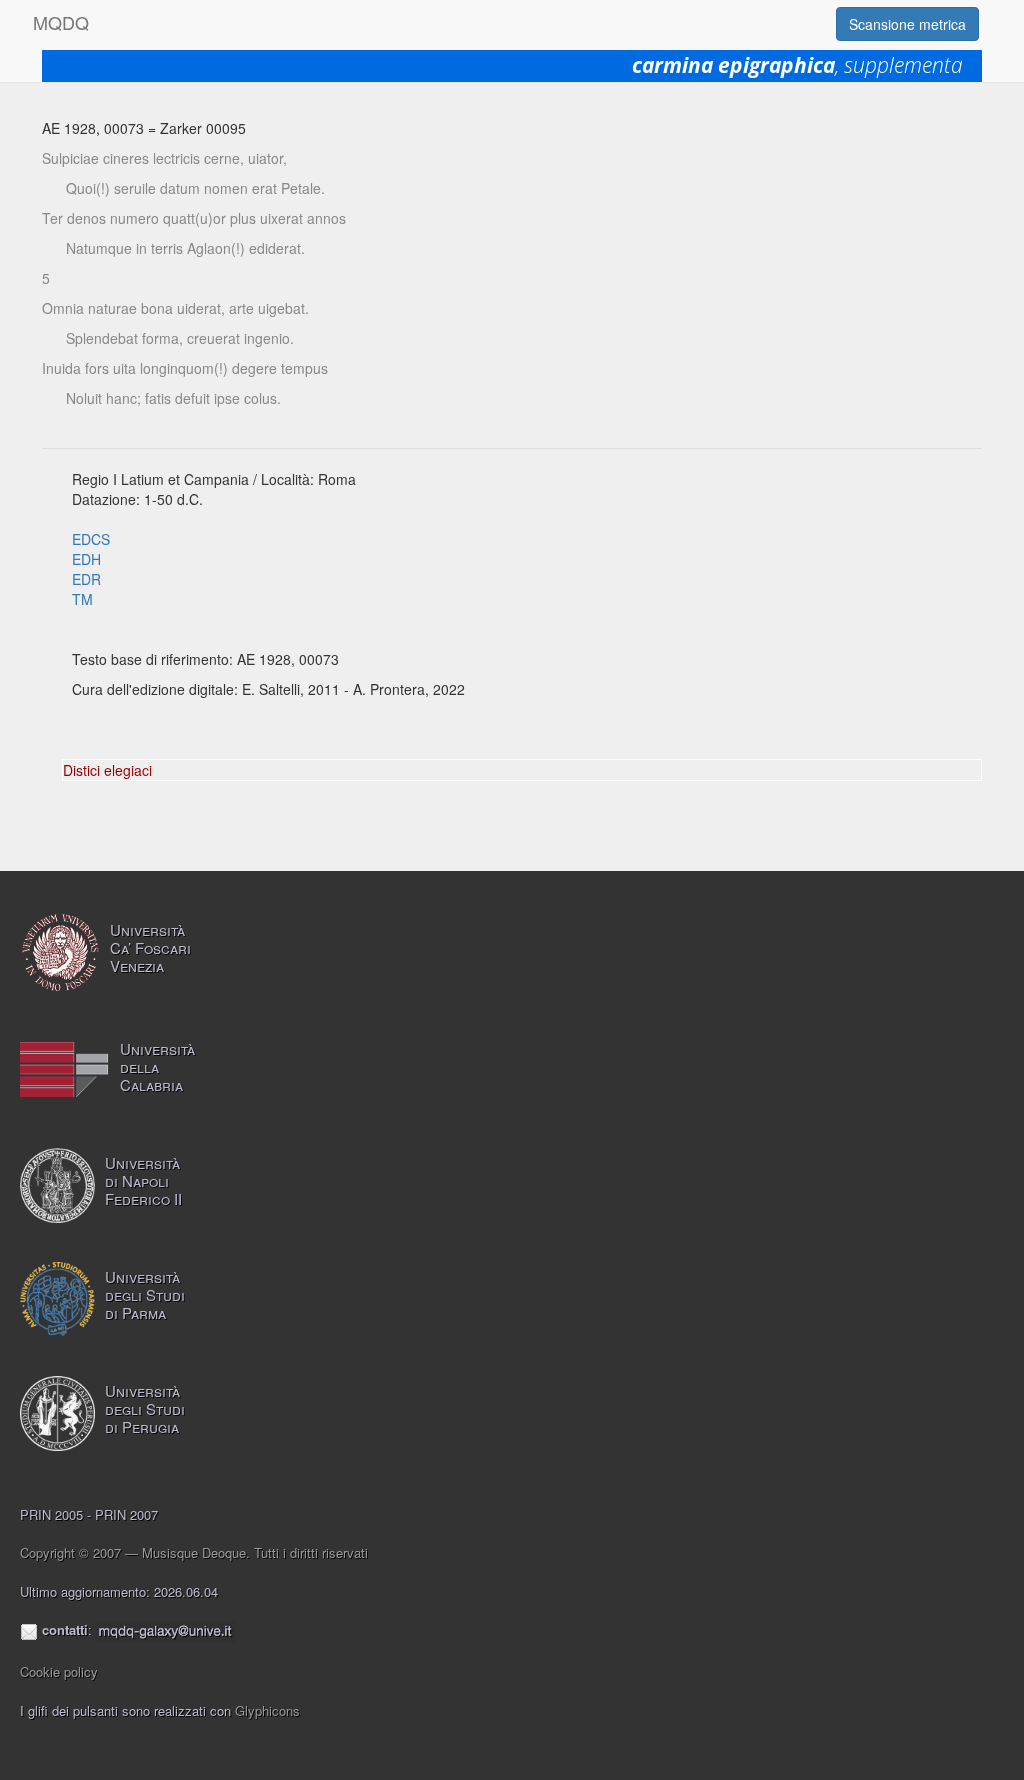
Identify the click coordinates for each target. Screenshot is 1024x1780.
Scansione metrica (907, 24)
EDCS (91, 539)
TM (82, 599)
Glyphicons (267, 1710)
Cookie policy (59, 1671)
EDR (86, 579)
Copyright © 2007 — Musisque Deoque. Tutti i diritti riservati (194, 1552)
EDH (86, 559)
